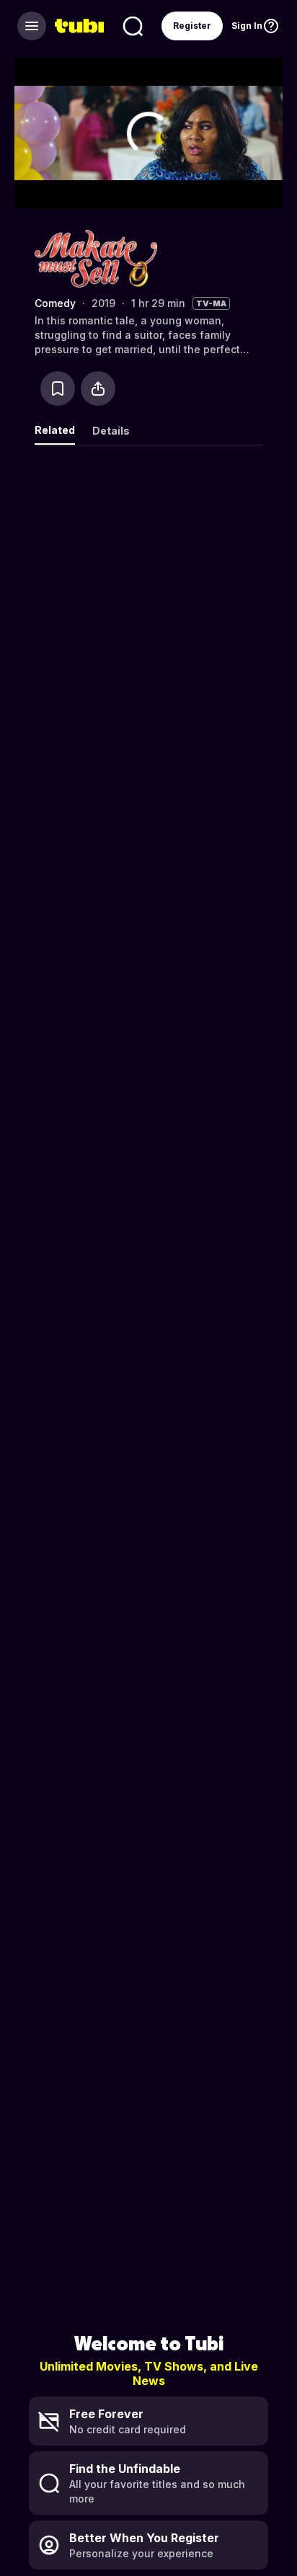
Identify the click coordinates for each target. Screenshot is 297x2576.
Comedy (55, 303)
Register (192, 26)
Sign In (247, 26)
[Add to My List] (58, 388)
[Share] (98, 388)
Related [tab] (55, 430)
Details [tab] (111, 431)
